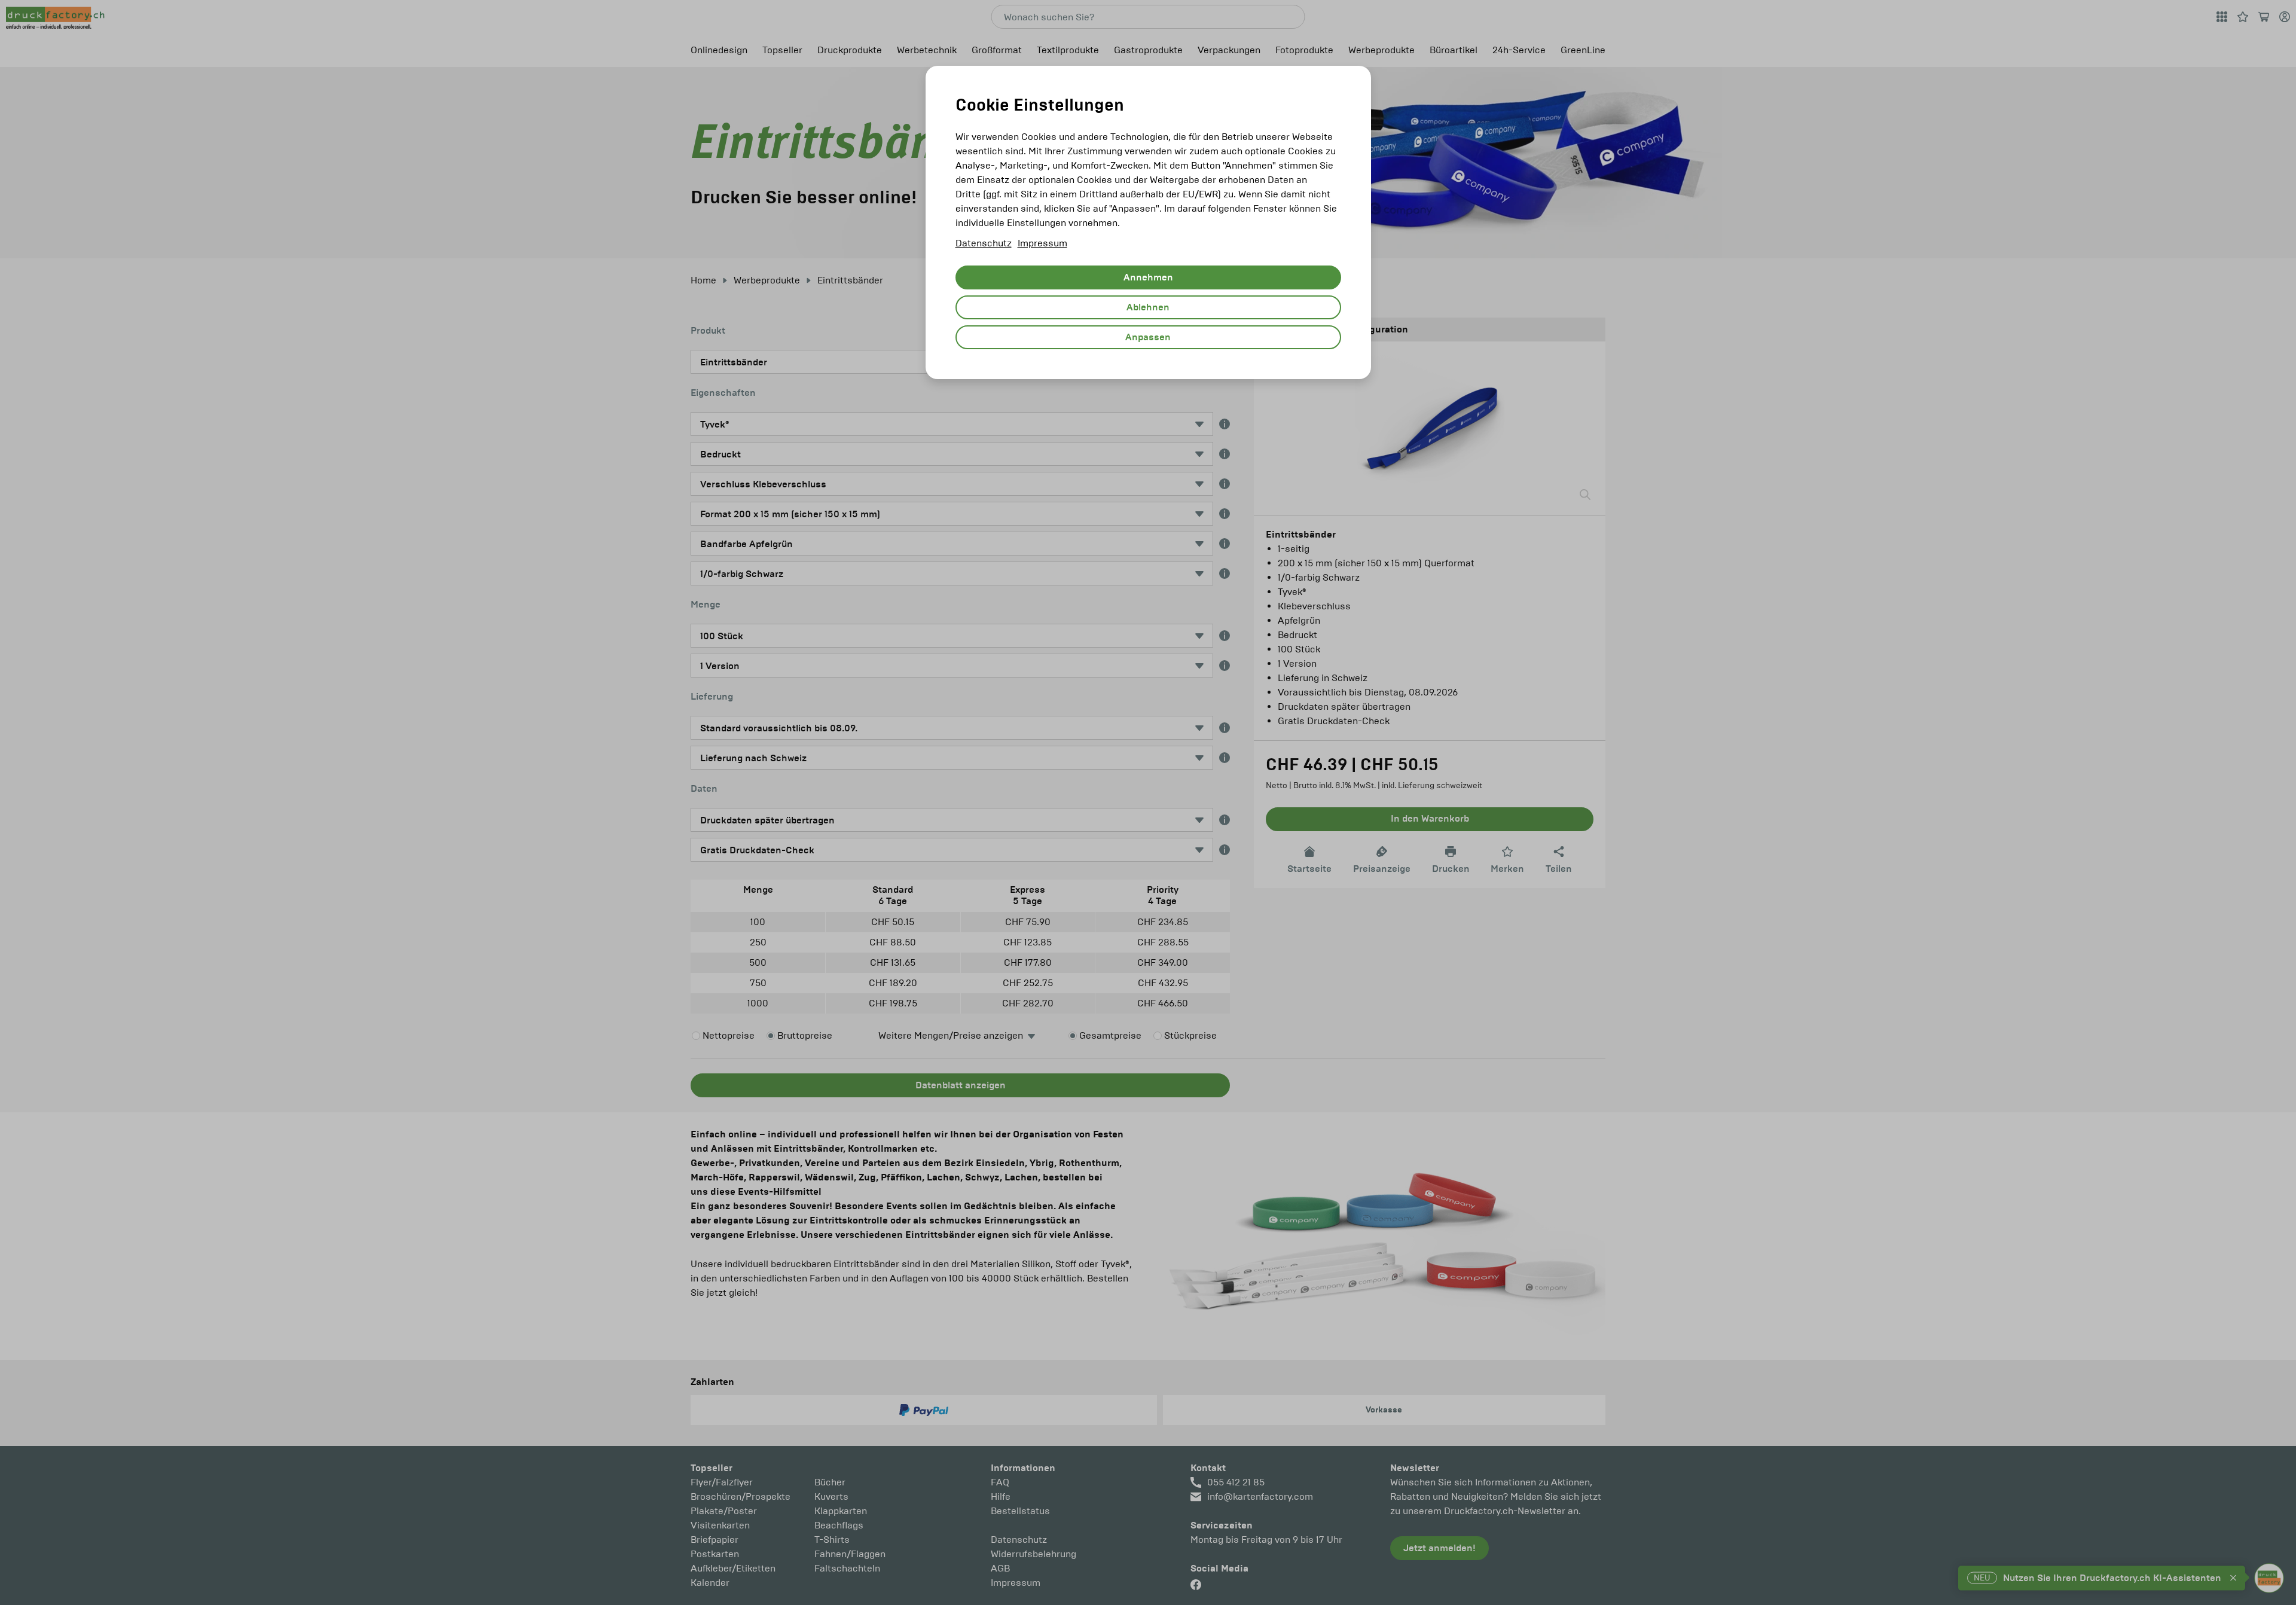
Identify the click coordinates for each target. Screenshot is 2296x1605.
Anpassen (1148, 337)
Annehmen (1148, 277)
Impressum (1042, 243)
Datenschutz (984, 243)
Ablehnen (1148, 307)
